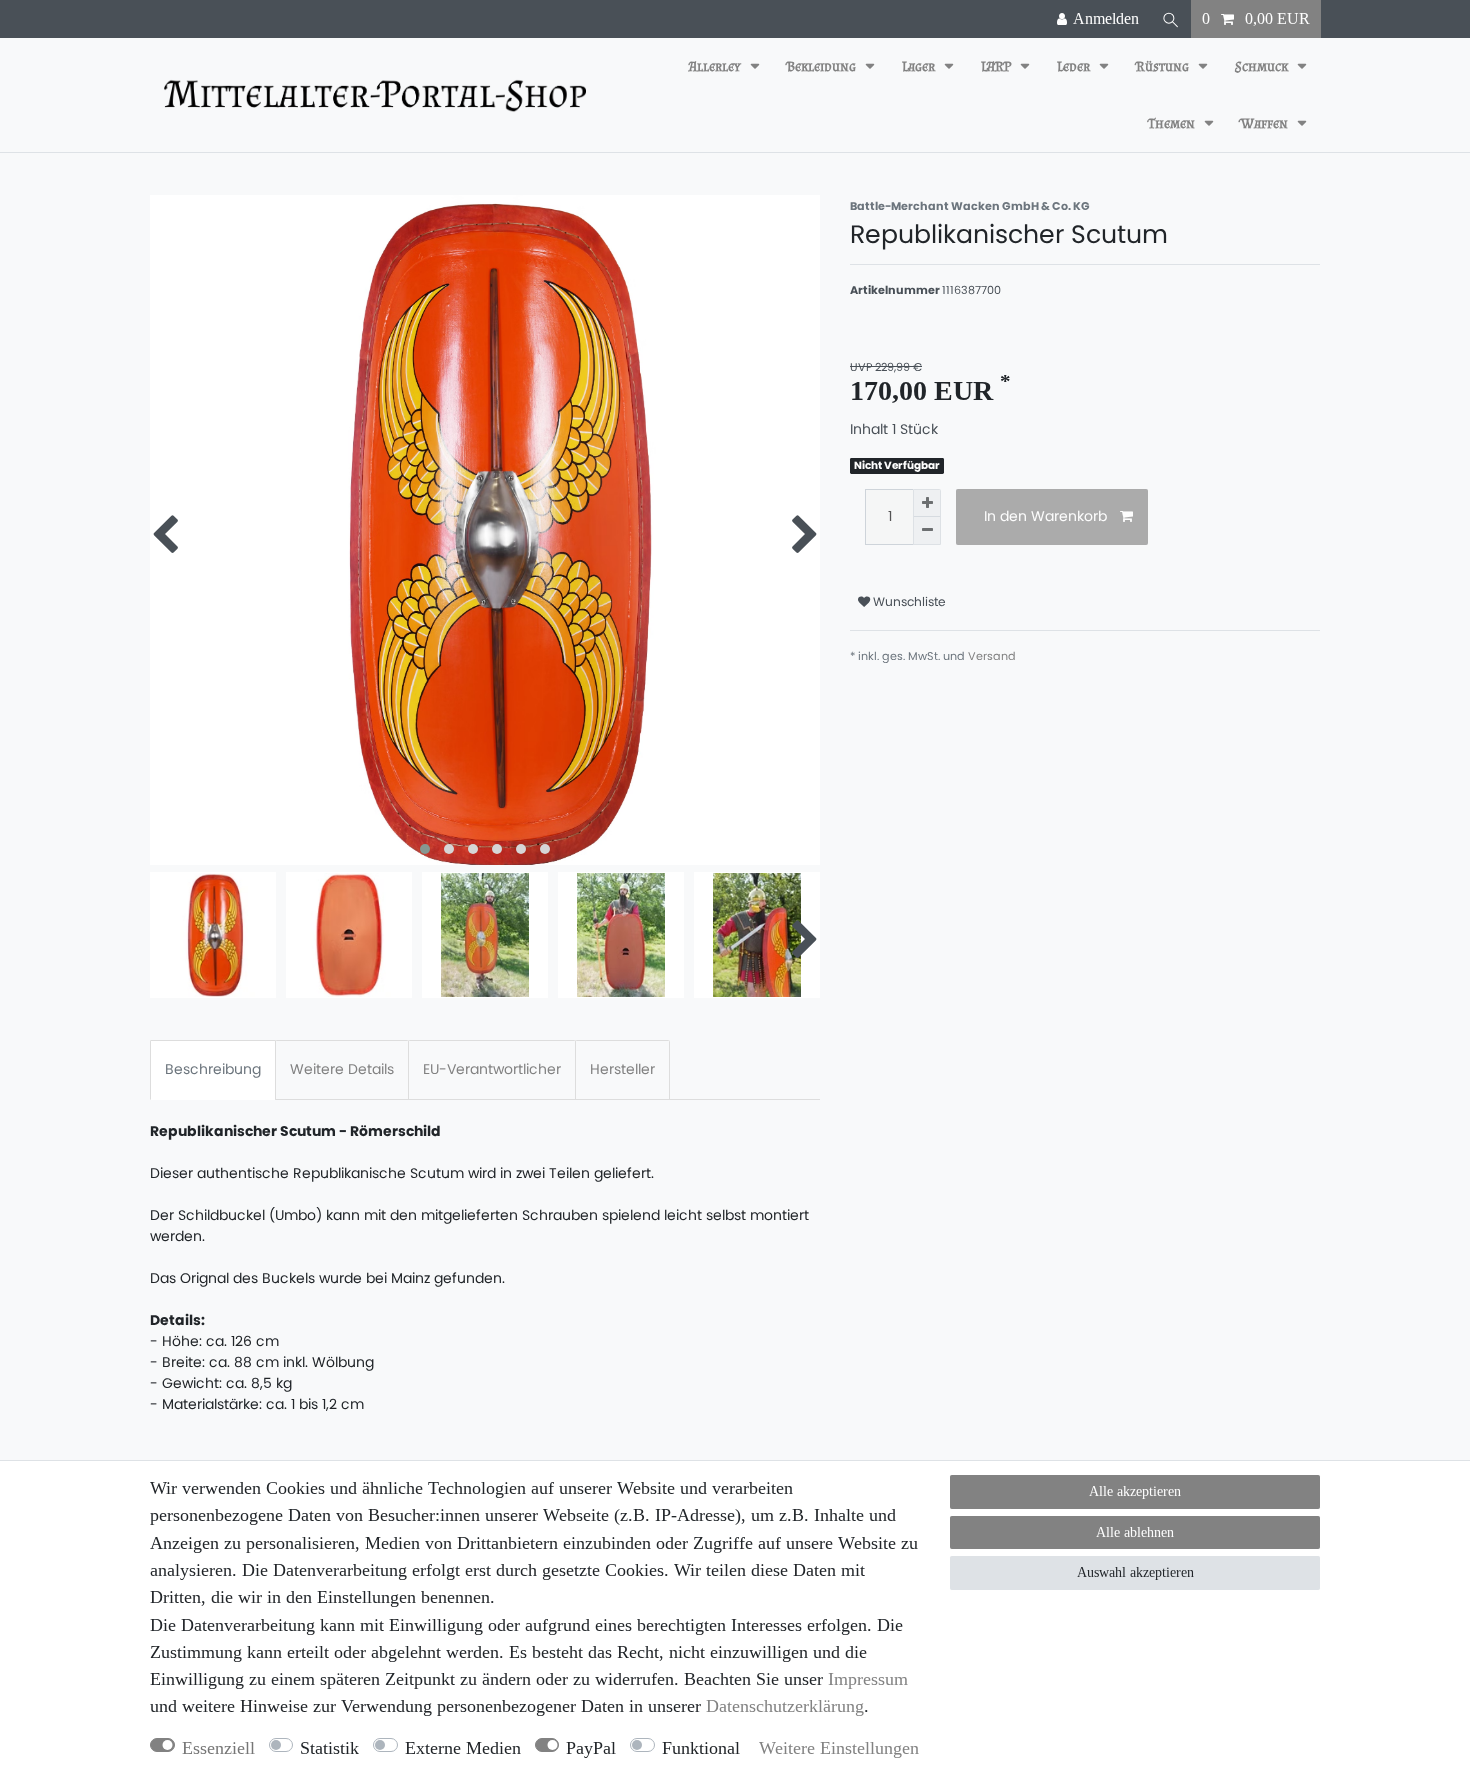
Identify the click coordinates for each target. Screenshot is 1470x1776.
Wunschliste (908, 601)
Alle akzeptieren (1135, 1491)
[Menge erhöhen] (927, 503)
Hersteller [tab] (622, 1069)
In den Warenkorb (1045, 516)
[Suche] (1171, 19)
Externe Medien (463, 1748)
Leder (1075, 66)
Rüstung (1164, 66)
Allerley (716, 66)
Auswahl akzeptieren (1135, 1572)
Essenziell (218, 1748)
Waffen (1266, 123)
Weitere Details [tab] (342, 1069)
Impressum (868, 1679)
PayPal (591, 1748)
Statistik (329, 1748)
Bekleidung (823, 66)
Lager (920, 66)
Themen (1173, 123)
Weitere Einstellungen (839, 1748)
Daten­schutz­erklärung (785, 1706)
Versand (992, 656)
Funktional (701, 1748)
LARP (997, 66)
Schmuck (1263, 66)
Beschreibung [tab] (213, 1069)
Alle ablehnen (1135, 1532)
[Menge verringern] (927, 531)
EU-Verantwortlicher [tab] (492, 1069)
